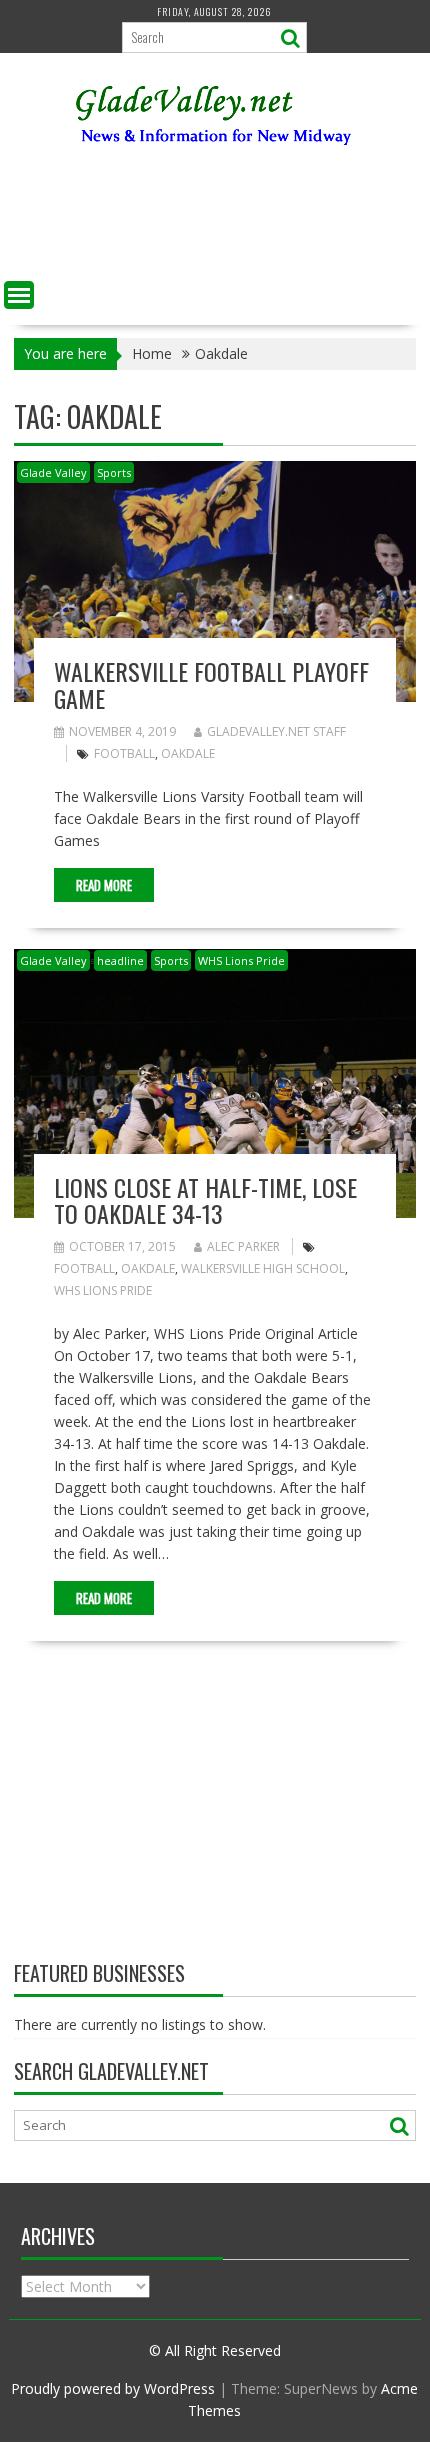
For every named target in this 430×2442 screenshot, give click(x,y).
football (124, 753)
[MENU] (19, 295)
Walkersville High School (263, 1268)
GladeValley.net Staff (276, 731)
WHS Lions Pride (241, 960)
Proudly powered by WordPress (113, 2388)
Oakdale (188, 753)
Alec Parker (243, 1246)
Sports (114, 472)
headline (120, 960)
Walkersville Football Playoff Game (211, 684)
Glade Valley (53, 472)
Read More (104, 885)
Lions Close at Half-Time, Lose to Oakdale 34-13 (205, 1200)
